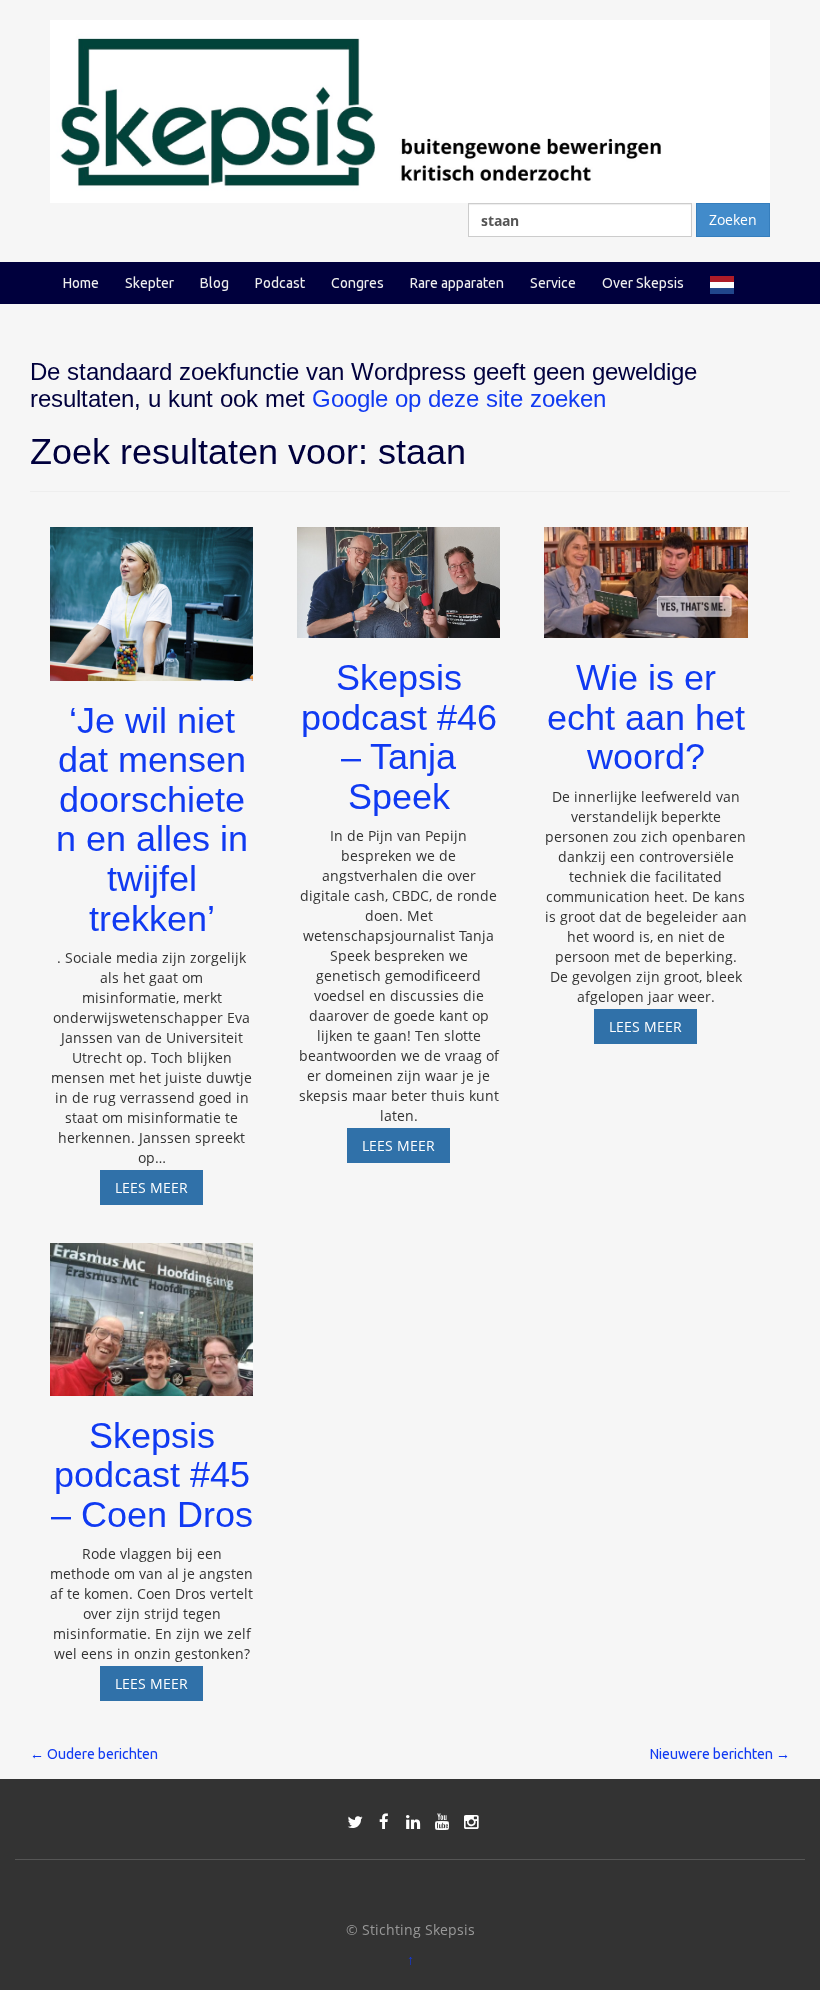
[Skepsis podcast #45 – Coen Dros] (151, 1310)
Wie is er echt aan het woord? (646, 717)
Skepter (149, 283)
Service (553, 283)
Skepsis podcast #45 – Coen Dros (152, 1475)
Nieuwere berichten (720, 1754)
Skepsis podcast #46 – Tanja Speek (399, 737)
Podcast (280, 283)
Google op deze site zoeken (459, 398)
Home (81, 283)
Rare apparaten (457, 283)
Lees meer (159, 1191)
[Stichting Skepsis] (410, 110)
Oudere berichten (94, 1754)
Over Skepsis (643, 283)
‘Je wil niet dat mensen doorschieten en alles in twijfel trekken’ (152, 819)
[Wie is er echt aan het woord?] (645, 573)
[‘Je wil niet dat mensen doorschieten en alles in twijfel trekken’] (151, 594)
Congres (357, 283)
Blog (214, 283)
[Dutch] (722, 283)
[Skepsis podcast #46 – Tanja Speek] (398, 573)
